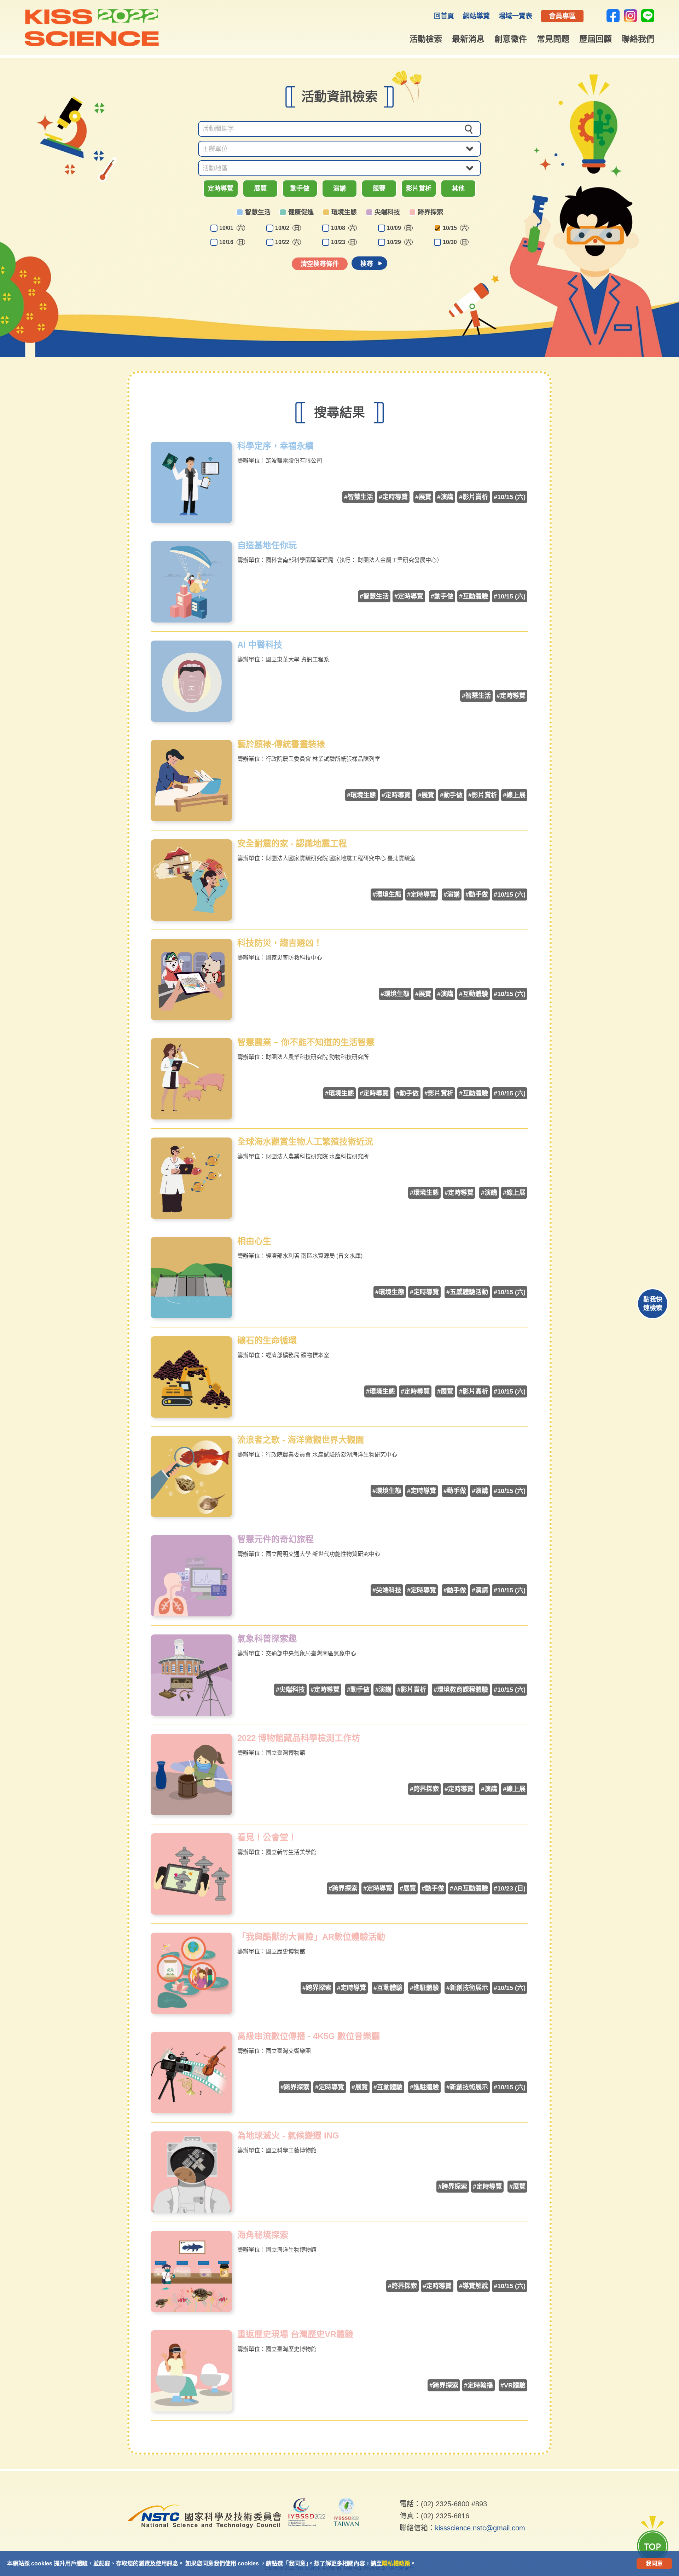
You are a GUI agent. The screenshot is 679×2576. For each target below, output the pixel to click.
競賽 (379, 189)
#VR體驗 (513, 2385)
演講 (339, 189)
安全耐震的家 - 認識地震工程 (292, 844)
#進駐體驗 (424, 1988)
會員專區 (562, 16)
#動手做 (442, 596)
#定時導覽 (393, 497)
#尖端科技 (387, 1590)
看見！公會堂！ (267, 1837)
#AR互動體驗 (469, 1888)
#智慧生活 (359, 497)
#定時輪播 (478, 2385)
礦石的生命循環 (267, 1341)
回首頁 (444, 16)
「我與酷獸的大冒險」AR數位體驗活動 (311, 1937)
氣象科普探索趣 (267, 1639)
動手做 (300, 189)
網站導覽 (476, 16)
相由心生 (254, 1241)
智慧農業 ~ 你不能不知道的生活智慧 (306, 1042)
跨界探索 (430, 212)
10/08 (343, 228)
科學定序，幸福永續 (275, 446)
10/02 (287, 228)
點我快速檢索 (653, 1304)
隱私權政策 (396, 2563)
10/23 (343, 242)
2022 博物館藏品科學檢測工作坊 (299, 1738)
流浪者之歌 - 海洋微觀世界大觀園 (301, 1440)
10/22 (287, 242)
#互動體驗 (474, 596)
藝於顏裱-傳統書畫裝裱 (281, 744)
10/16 (231, 242)
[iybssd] (307, 2513)
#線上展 (514, 795)
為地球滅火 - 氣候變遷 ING (288, 2136)
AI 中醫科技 (260, 645)
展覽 (260, 189)
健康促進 (301, 212)
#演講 (445, 497)
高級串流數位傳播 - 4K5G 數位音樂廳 (309, 2036)
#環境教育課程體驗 (461, 1690)
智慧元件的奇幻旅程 (275, 1539)
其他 (458, 189)
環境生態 (344, 212)
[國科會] (204, 2533)
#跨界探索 (424, 1789)
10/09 (399, 228)
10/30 (455, 242)
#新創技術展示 (467, 1988)
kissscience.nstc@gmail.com (480, 2528)
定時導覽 (221, 189)
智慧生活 (258, 212)
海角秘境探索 (263, 2235)
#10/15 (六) (510, 497)
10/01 (231, 228)
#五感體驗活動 (467, 1292)
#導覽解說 (474, 2286)
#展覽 (423, 497)
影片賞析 (419, 189)
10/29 (399, 242)
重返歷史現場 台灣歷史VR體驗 (295, 2334)
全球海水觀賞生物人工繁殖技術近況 (305, 1142)
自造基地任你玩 (267, 545)
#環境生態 (361, 795)
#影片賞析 (474, 497)
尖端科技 (387, 212)
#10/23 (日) (510, 1888)
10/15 (455, 228)
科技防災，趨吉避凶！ (280, 943)
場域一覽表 (515, 16)
